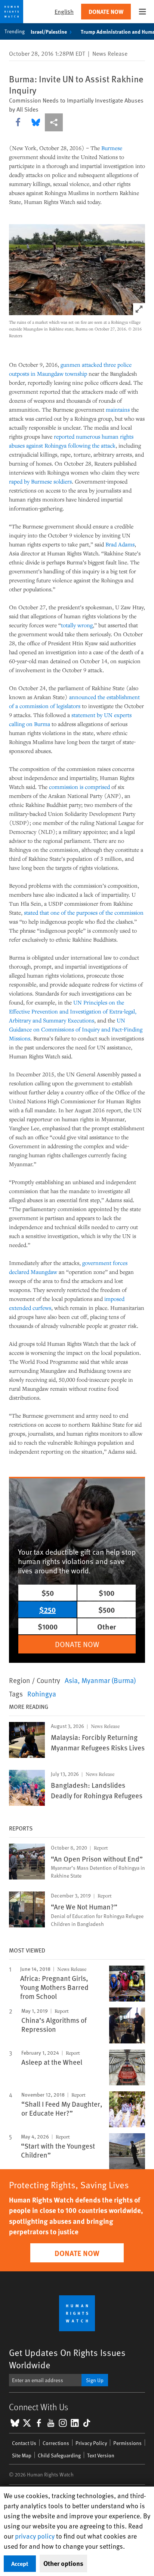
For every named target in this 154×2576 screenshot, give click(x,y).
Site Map (22, 2455)
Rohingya (42, 1694)
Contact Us (24, 2443)
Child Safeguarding (59, 2455)
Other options (63, 2563)
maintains (118, 409)
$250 (47, 1609)
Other (107, 1626)
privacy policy (35, 2536)
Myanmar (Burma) (109, 1680)
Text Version (101, 2455)
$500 (107, 1609)
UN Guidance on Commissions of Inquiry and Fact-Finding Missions (76, 1029)
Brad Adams (120, 544)
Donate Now (106, 11)
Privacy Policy (91, 2443)
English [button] (64, 11)
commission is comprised (79, 787)
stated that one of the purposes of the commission (84, 912)
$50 (48, 1593)
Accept (20, 2563)
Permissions (127, 2443)
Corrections (56, 2443)
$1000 (48, 1626)
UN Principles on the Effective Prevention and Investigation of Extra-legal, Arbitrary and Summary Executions (73, 1011)
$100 (107, 1593)
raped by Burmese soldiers (40, 481)
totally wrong (77, 625)
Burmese (112, 148)
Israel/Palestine (49, 31)
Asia (71, 1680)
